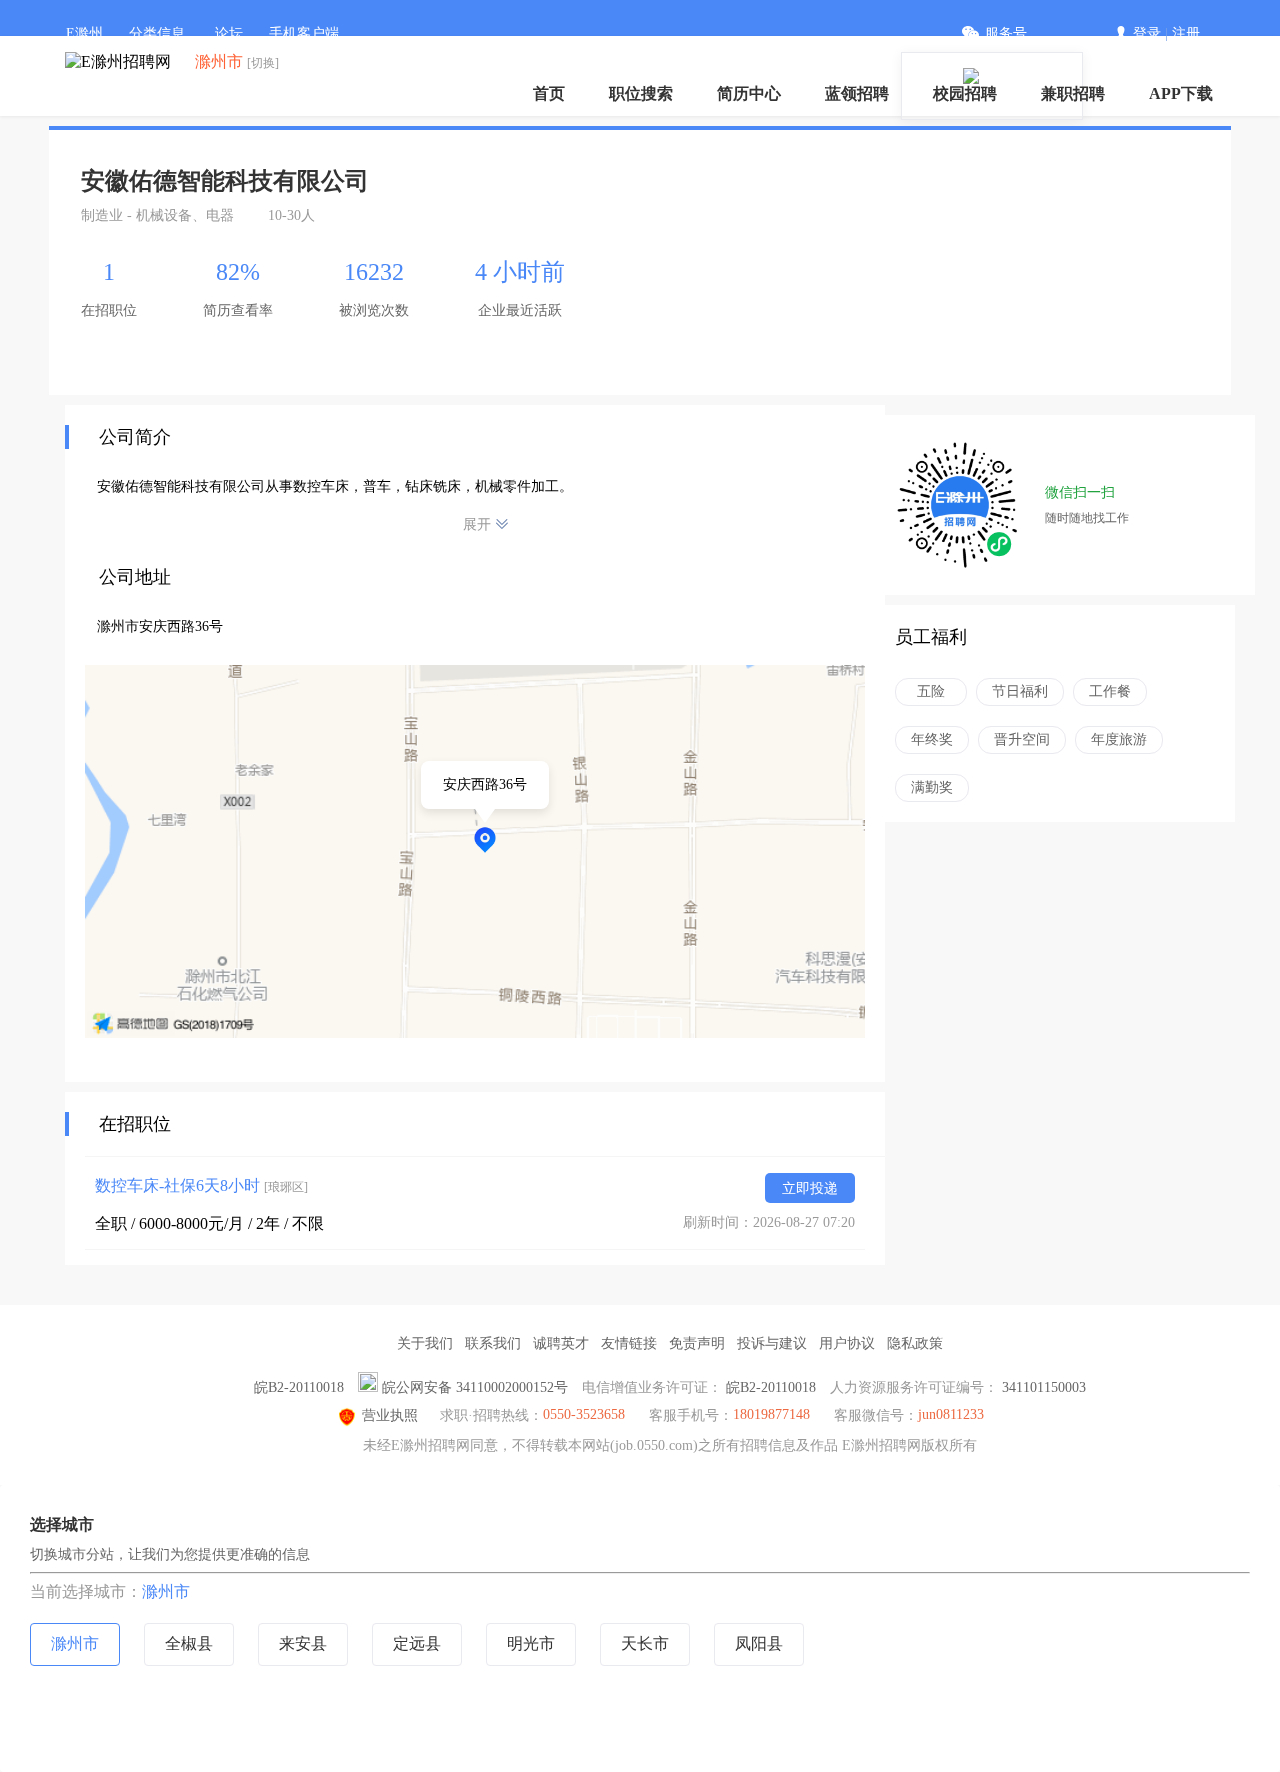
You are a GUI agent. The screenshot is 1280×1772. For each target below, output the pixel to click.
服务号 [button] (1006, 33)
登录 (1147, 33)
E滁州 (84, 33)
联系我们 (493, 1343)
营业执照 (390, 1415)
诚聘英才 (561, 1343)
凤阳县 (759, 1643)
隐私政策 (915, 1343)
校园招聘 (965, 93)
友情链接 (629, 1343)
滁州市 (166, 1591)
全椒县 (189, 1643)
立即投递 (810, 1188)
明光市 (531, 1643)
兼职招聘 (1073, 93)
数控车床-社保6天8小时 (201, 1185)
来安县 (303, 1643)
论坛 (229, 33)
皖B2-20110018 (299, 1387)
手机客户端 (304, 33)
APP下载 (1181, 93)
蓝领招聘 (857, 93)
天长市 (645, 1643)
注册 (1186, 33)
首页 (549, 93)
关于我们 (425, 1343)
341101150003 (1044, 1387)
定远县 (417, 1643)
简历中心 (749, 93)
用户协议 (847, 1343)
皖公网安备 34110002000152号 (475, 1387)
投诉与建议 (772, 1343)
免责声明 (697, 1343)
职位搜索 (641, 93)
